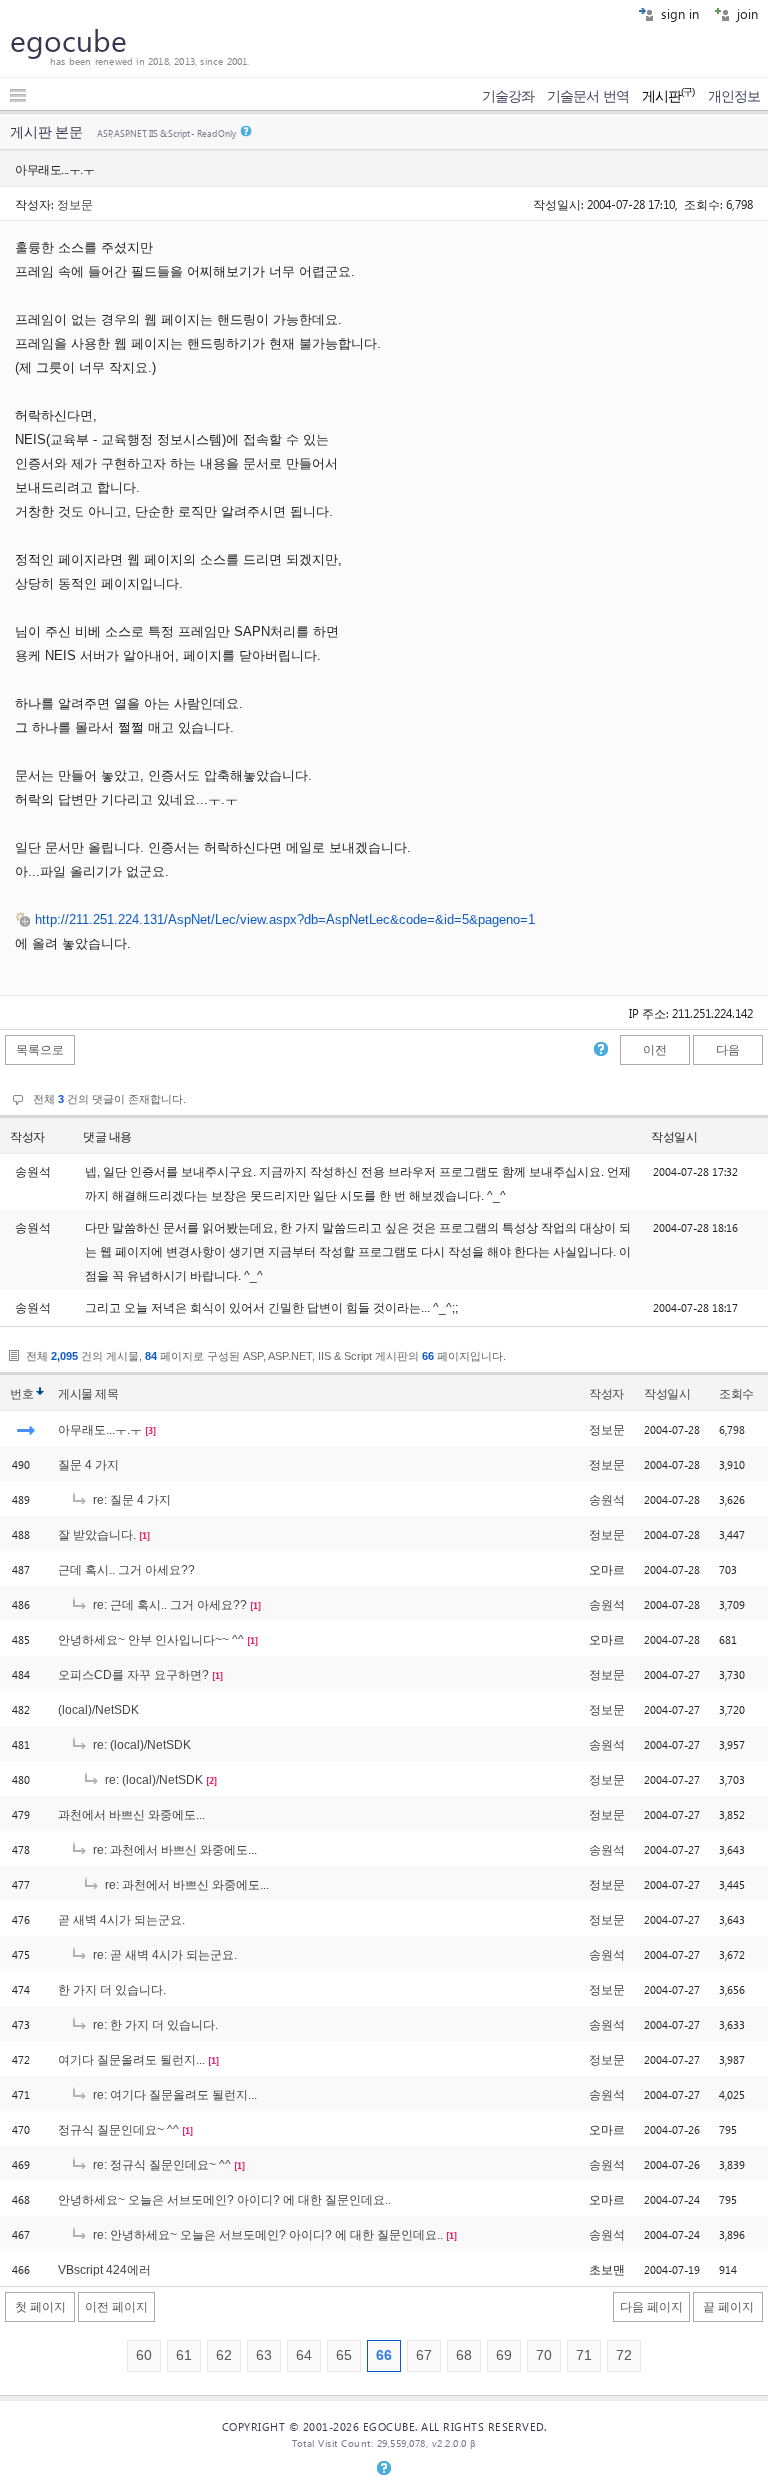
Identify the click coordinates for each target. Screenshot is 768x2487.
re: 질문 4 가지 (130, 1500)
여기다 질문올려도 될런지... (131, 2060)
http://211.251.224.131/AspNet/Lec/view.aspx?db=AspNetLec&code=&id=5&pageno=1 (285, 919)
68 (464, 2355)
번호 (21, 1394)
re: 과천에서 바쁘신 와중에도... (173, 1850)
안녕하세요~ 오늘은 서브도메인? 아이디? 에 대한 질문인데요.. (224, 2200)
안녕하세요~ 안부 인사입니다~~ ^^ (151, 1640)
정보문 (75, 204)
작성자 (27, 1137)
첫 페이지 (40, 2307)
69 (504, 2355)
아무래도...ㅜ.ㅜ (100, 1430)
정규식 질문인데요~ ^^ (118, 2130)
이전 (655, 1050)
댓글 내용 (107, 1137)
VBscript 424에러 (104, 2270)
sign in (678, 13)
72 (624, 2355)
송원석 (607, 1500)
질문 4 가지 (88, 1465)
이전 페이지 (116, 2307)
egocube (68, 40)
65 (344, 2355)
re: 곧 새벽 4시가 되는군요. (163, 1955)
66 (384, 2355)
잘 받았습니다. (97, 1535)
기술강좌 (508, 96)
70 (544, 2355)
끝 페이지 (728, 2307)
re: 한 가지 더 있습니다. (154, 2025)
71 (584, 2355)
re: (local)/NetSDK (140, 1745)
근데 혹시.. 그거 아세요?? (126, 1570)
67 (424, 2355)
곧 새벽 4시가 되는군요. (121, 1920)
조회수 (736, 1394)
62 (224, 2355)
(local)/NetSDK (98, 1710)
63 (264, 2355)
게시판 (668, 96)
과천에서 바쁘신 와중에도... (131, 1815)
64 (304, 2355)
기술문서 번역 (588, 96)
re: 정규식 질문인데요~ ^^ (160, 2165)
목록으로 (40, 1050)
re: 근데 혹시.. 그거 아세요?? (168, 1605)
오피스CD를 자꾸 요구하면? (133, 1675)
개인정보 (734, 96)
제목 (106, 1394)
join (745, 13)
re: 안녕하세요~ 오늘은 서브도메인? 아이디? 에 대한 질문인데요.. (266, 2235)
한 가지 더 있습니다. (112, 1990)
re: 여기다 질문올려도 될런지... (173, 2095)
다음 (728, 1050)
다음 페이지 (651, 2307)
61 (184, 2355)
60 (144, 2355)
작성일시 (674, 1137)
